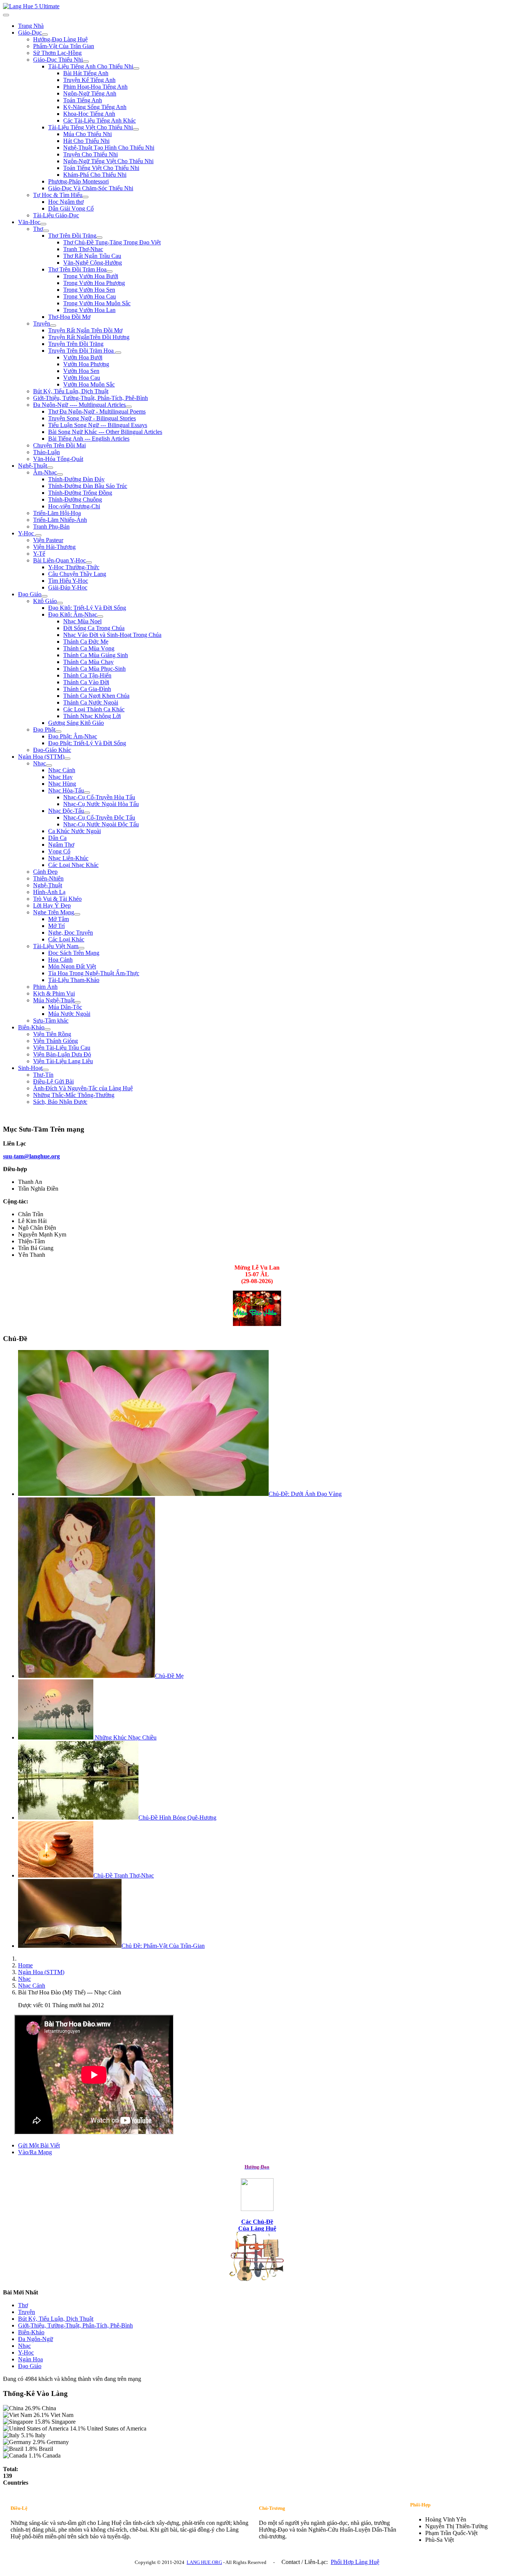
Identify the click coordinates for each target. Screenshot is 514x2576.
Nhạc (40, 763)
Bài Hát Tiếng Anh (86, 73)
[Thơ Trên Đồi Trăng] (99, 238)
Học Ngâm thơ (66, 202)
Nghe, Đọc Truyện (71, 933)
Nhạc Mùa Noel (82, 621)
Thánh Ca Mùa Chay (88, 662)
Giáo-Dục (30, 33)
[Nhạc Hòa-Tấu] (87, 792)
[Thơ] (46, 231)
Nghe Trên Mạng (54, 912)
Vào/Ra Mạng (35, 2152)
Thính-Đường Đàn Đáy (76, 479)
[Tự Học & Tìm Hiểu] (85, 197)
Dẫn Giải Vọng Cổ (71, 208)
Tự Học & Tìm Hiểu (58, 195)
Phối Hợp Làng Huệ (355, 2562)
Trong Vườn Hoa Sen (89, 290)
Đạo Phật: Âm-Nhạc (73, 736)
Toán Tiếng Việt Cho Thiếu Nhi (101, 168)
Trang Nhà (31, 26)
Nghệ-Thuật (33, 466)
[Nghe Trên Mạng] (77, 914)
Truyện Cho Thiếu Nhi (90, 154)
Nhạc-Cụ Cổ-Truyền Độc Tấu (99, 818)
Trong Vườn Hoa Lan (89, 310)
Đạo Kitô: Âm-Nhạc (73, 614)
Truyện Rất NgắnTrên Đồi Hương (89, 337)
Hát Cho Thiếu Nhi (86, 141)
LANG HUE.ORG (204, 2562)
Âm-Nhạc (45, 472)
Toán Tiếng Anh (83, 100)
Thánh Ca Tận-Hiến (87, 675)
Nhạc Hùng (62, 784)
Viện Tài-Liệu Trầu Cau (62, 1048)
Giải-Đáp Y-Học (68, 587)
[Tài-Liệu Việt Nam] (81, 948)
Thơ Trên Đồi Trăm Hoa (77, 269)
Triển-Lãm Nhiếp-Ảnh (60, 520)
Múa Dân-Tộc (65, 1007)
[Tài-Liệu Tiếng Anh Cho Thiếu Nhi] (136, 68)
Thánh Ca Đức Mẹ (86, 642)
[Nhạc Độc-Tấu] (87, 813)
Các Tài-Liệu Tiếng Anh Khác (100, 120)
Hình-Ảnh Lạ (49, 892)
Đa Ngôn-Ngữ (36, 2339)
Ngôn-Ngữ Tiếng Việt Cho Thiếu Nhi (108, 161)
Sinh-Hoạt (30, 1068)
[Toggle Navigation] (6, 15)
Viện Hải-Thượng (54, 547)
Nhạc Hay (60, 777)
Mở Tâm (59, 919)
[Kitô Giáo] (60, 603)
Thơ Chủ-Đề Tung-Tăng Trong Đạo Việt (112, 242)
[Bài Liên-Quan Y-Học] (89, 562)
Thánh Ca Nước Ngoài (91, 702)
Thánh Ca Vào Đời (86, 682)
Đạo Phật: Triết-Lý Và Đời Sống (87, 743)
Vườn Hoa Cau (82, 378)
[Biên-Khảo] (47, 1029)
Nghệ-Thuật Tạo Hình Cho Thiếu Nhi (109, 148)
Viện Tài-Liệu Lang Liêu (63, 1061)
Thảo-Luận (46, 452)
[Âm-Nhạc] (60, 474)
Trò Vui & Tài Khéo (57, 899)
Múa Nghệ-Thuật (54, 1000)
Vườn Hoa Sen (81, 371)
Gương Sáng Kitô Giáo (76, 723)
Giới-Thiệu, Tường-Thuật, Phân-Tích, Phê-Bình (90, 398)
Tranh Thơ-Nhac (83, 249)
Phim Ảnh (45, 987)
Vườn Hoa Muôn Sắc (89, 384)
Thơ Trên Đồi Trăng (72, 236)
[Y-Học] (38, 535)
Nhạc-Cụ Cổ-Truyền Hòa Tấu (99, 797)
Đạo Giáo (30, 594)
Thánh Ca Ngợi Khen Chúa (96, 696)
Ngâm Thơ (61, 845)
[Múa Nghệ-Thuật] (78, 1002)
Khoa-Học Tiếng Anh (89, 114)
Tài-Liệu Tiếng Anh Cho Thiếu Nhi (91, 66)
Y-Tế (39, 554)
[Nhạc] (49, 765)
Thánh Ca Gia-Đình (87, 689)
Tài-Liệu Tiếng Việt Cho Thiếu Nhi (90, 127)
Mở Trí (56, 926)
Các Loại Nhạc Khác (73, 865)
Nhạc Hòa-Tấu (66, 790)
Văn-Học (29, 222)
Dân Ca (57, 838)
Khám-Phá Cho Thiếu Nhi (95, 175)
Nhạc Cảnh (62, 770)
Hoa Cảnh (60, 960)
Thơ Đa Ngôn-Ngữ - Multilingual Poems (97, 411)
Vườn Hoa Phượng (86, 364)
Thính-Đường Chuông (75, 499)
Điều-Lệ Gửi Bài (53, 1081)
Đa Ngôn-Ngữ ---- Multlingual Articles (79, 405)
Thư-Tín (43, 1075)
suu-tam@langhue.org (31, 1156)
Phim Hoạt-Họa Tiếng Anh (95, 87)
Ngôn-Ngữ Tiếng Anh (90, 93)
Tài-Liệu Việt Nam (56, 946)
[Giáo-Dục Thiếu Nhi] (86, 62)
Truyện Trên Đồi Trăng (76, 344)
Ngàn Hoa (30, 2359)
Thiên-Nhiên (48, 878)
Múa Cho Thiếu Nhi (87, 134)
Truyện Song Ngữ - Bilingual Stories (92, 418)
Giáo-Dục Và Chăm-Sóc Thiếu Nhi (91, 188)
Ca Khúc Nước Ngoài (75, 831)
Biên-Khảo (31, 1027)
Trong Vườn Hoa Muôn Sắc (97, 303)
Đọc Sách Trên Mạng (74, 953)
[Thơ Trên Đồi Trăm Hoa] (109, 271)
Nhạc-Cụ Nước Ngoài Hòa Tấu (101, 804)
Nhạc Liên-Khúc (68, 858)
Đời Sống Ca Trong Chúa (94, 628)
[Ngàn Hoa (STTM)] (67, 759)
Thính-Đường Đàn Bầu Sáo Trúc (88, 486)
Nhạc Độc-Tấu (66, 811)
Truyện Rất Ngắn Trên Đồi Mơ (85, 330)
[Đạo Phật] (58, 732)
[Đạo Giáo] (44, 596)
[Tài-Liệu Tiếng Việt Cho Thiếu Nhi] (136, 129)
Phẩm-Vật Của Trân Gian (64, 46)
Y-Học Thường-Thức (74, 567)
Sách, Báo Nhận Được (60, 1102)
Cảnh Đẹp (45, 872)
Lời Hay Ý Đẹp (52, 905)
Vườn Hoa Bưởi (83, 357)
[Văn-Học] (43, 224)
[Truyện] (53, 326)
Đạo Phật (44, 730)
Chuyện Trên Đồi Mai (59, 445)
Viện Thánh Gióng (56, 1041)
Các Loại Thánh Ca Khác (94, 709)
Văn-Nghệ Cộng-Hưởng (93, 263)
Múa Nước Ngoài (69, 1014)
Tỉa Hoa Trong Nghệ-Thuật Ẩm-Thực (94, 973)
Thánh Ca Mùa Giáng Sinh (96, 655)
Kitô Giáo (45, 601)
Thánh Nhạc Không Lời (92, 716)
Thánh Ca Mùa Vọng (89, 648)
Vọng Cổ (59, 851)
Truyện (42, 324)
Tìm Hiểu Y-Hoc (68, 581)
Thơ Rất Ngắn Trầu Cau (92, 256)
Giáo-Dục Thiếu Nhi (58, 60)
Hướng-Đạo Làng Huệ (60, 39)
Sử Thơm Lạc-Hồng (57, 53)
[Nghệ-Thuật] (50, 468)
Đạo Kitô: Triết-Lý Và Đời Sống (87, 608)
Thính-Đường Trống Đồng (80, 493)
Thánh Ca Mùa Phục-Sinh (94, 669)
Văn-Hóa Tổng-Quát (58, 459)
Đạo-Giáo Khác (52, 750)
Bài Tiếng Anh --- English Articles (89, 439)
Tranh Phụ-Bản (51, 527)
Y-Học (27, 533)
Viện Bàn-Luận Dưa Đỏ (62, 1054)
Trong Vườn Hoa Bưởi (91, 276)
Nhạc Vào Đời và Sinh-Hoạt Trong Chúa (112, 635)
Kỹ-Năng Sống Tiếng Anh (95, 107)
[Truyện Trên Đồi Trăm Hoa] (118, 353)
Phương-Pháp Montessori (78, 181)
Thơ (38, 229)
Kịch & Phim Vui (54, 993)
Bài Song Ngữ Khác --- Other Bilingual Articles (105, 432)
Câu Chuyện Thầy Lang (77, 574)
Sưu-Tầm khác (51, 1021)
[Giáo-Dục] (45, 35)
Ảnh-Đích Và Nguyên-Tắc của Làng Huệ (83, 1088)
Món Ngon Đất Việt (72, 966)
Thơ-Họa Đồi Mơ (69, 317)
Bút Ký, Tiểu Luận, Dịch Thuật (71, 391)
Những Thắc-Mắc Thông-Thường (74, 1095)
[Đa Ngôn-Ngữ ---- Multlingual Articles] (129, 407)
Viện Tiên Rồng (52, 1034)
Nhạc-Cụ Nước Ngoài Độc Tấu (101, 824)
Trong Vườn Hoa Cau (90, 296)
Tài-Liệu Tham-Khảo (74, 980)
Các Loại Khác (66, 939)
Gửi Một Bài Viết (39, 2145)
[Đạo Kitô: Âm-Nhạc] (100, 617)
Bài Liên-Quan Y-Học (59, 560)
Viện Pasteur (48, 540)
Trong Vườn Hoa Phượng (94, 283)
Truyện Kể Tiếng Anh (89, 80)
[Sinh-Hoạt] (46, 1070)
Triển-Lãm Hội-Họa (57, 513)
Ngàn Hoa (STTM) (41, 757)
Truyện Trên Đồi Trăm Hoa (82, 351)
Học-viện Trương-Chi (74, 506)
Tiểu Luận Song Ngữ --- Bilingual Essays (98, 425)
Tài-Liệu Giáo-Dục (56, 215)
